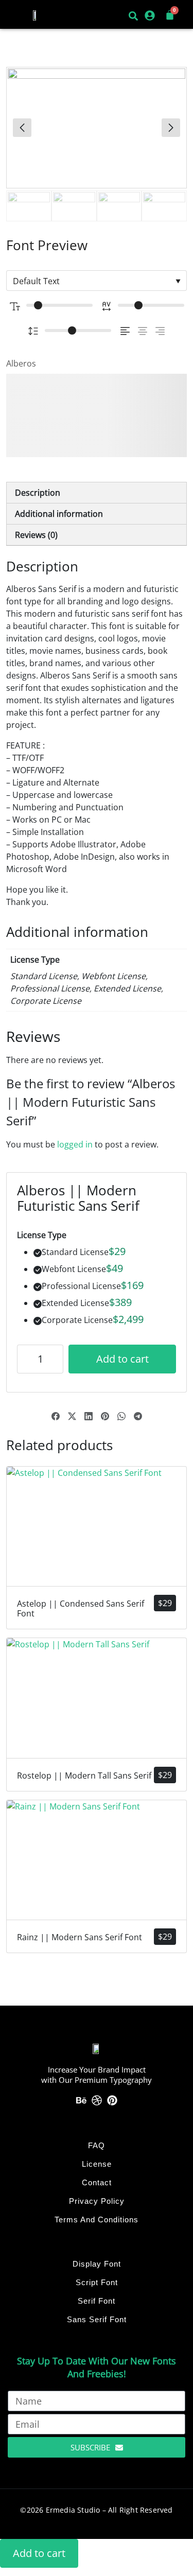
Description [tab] (38, 493)
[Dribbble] (97, 2100)
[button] (19, 15)
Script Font (97, 2282)
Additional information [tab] (59, 514)
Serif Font (97, 2301)
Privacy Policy (97, 2201)
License (97, 2164)
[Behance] (81, 2100)
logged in (75, 1144)
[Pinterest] (112, 2100)
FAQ (97, 2145)
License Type (42, 1235)
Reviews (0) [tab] (36, 535)
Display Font (97, 2264)
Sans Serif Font (97, 2319)
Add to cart (122, 1359)
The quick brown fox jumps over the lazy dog (94, 415)
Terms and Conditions (97, 2220)
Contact (97, 2182)
